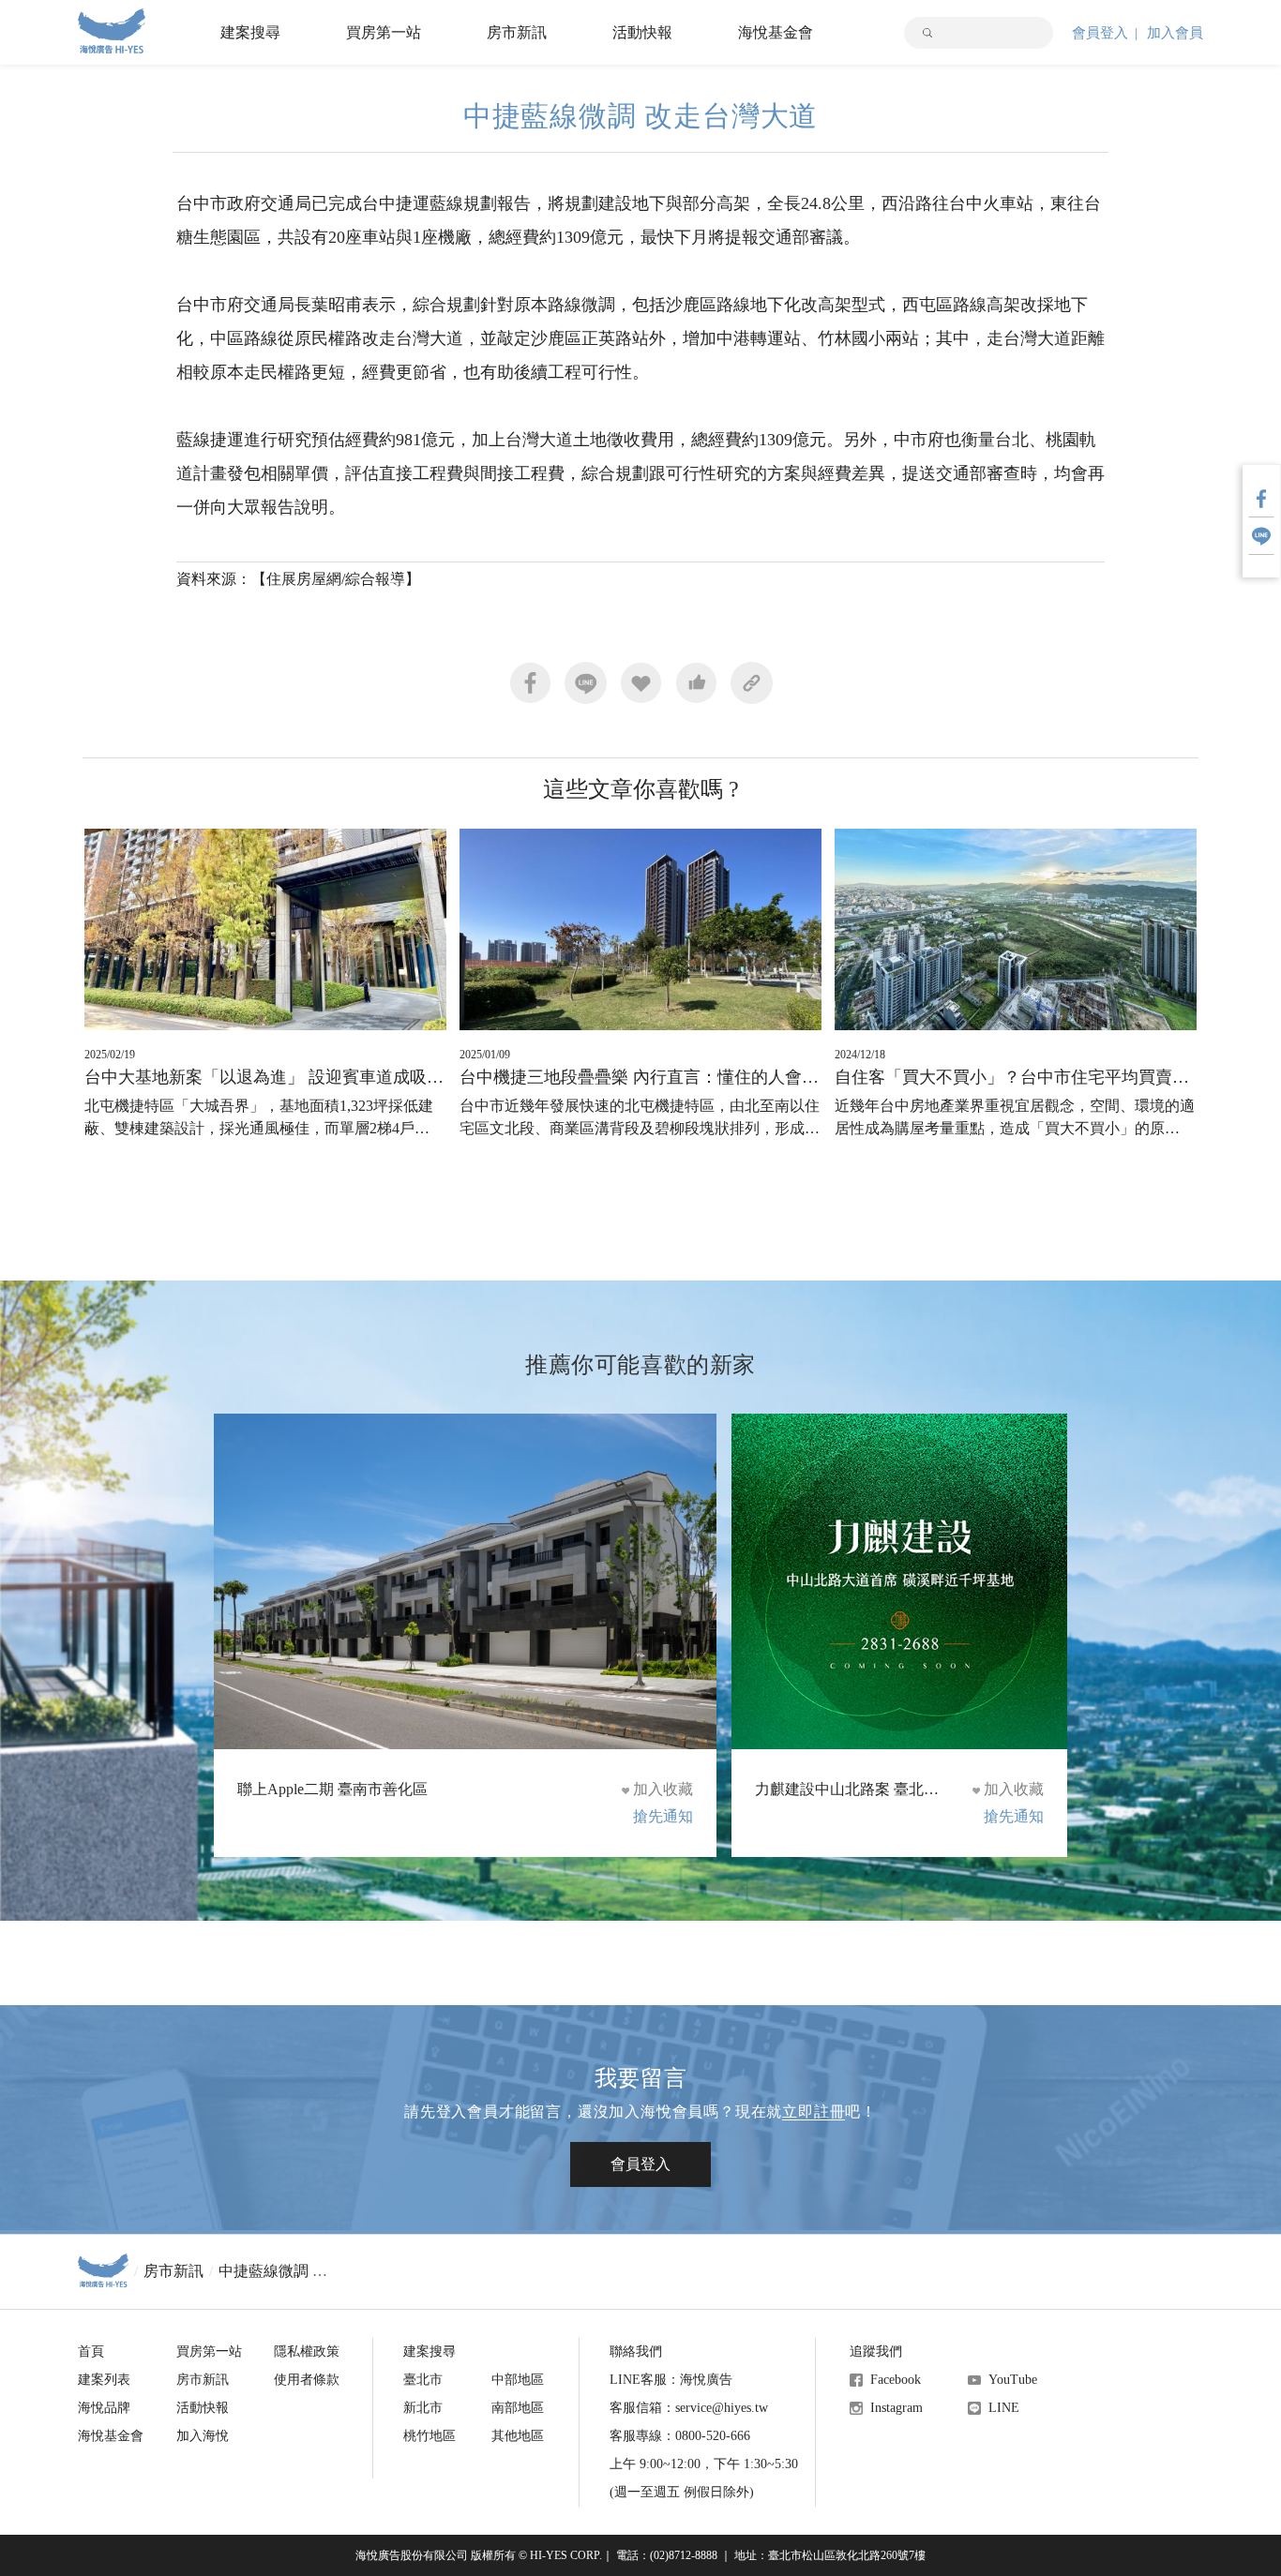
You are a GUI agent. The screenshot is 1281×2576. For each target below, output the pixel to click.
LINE (1004, 2408)
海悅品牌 (104, 2408)
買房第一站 (384, 32)
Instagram (897, 2408)
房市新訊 (517, 32)
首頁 (91, 2351)
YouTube (1013, 2380)
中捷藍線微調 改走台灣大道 (310, 2271)
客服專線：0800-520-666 (680, 2436)
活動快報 (642, 32)
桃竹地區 (430, 2436)
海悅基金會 (776, 32)
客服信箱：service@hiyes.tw (689, 2408)
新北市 (423, 2408)
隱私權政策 (307, 2351)
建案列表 (104, 2380)
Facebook (896, 2380)
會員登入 (1100, 33)
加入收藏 (663, 1789)
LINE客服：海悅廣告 (671, 2380)
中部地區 (518, 2380)
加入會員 (1175, 33)
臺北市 (423, 2380)
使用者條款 (307, 2380)
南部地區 (518, 2408)
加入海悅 (203, 2436)
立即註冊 (814, 2112)
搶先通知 (663, 1816)
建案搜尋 (250, 32)
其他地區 (518, 2436)
